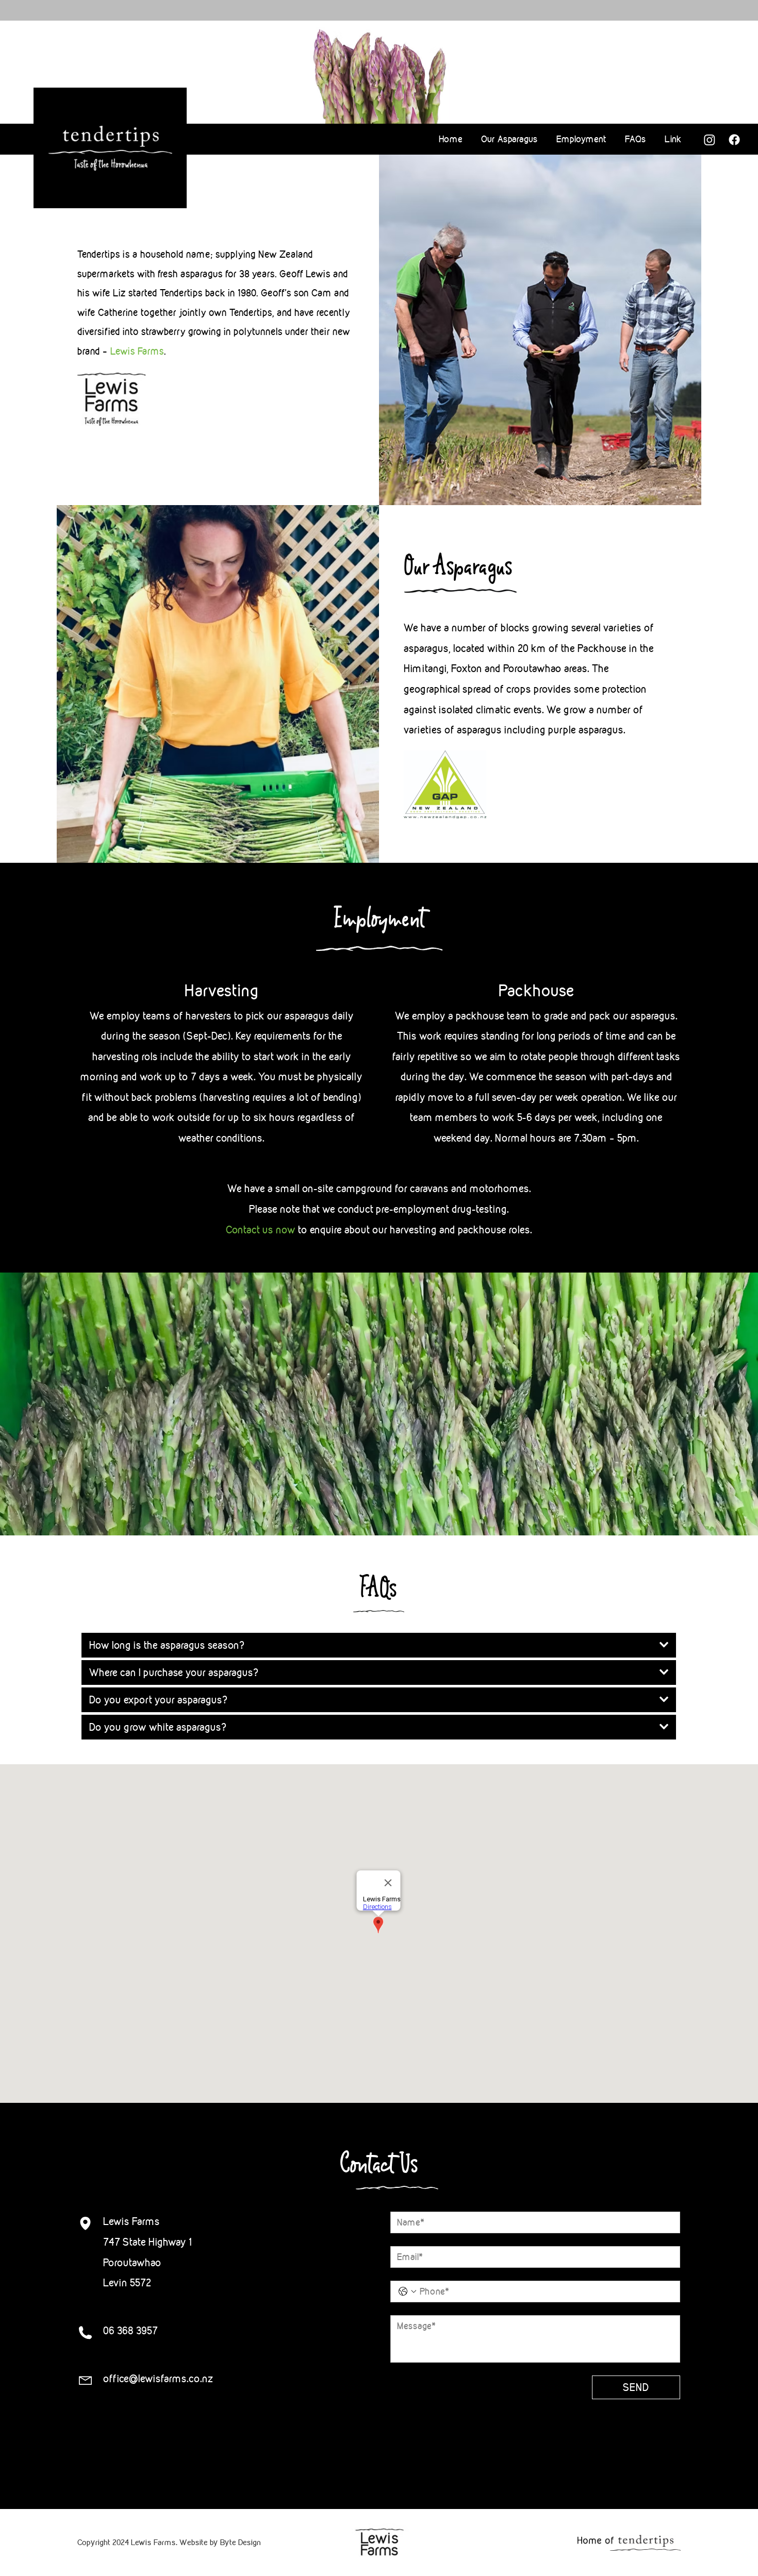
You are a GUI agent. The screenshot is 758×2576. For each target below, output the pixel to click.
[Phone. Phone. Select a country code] (407, 2291)
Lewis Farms (137, 351)
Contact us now (261, 1230)
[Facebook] (734, 140)
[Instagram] (710, 140)
